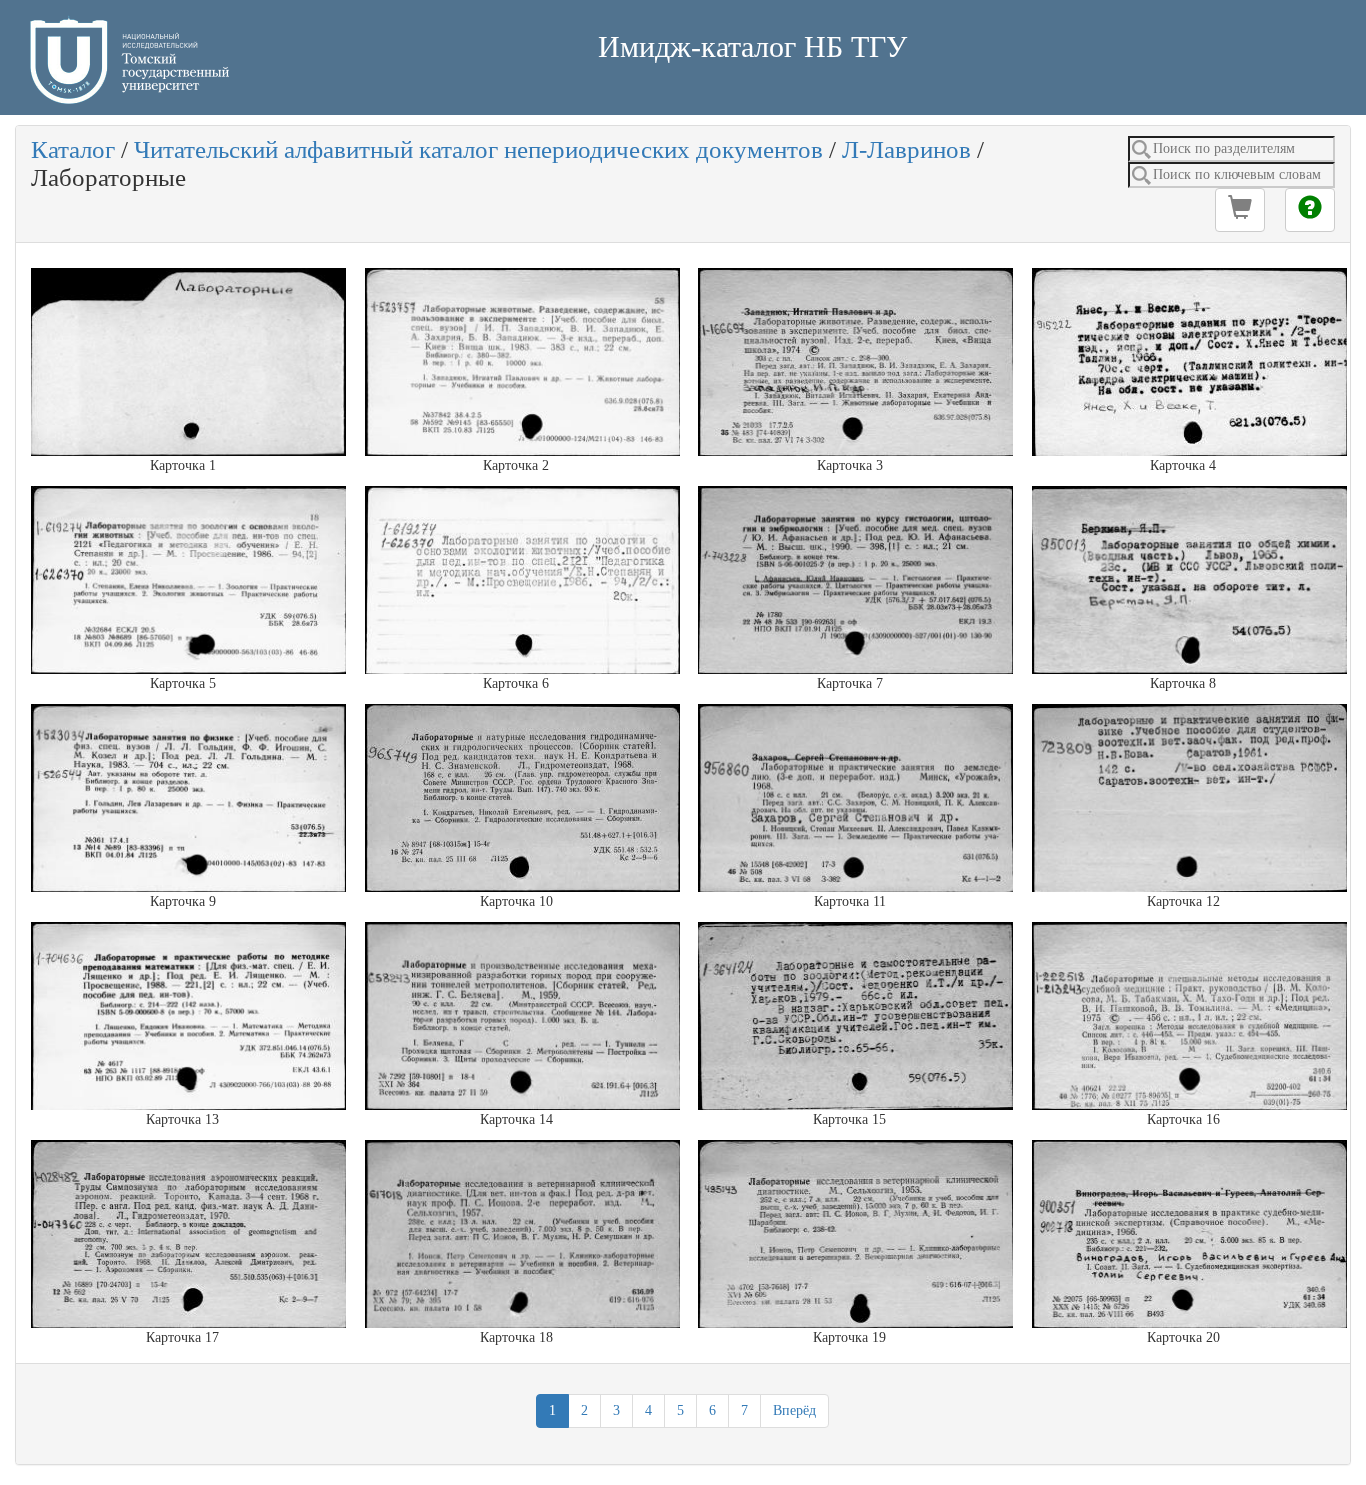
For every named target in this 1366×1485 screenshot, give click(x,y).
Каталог (73, 149)
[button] (1240, 210)
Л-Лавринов (906, 149)
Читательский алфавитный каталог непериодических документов (478, 149)
